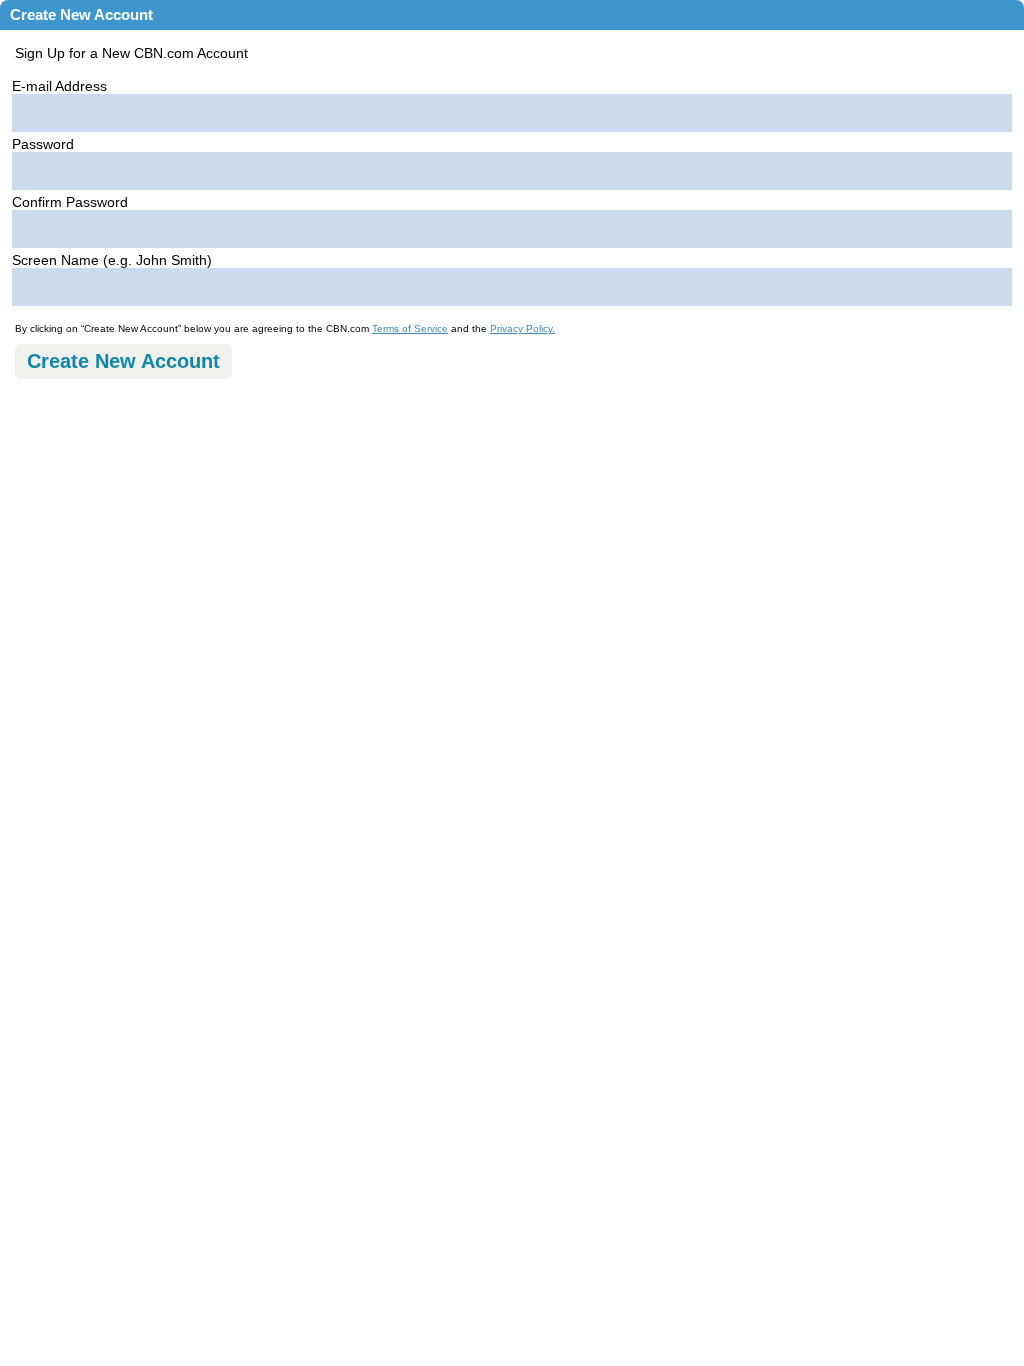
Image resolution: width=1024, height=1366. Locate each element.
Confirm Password (70, 202)
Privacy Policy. (522, 328)
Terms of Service (410, 328)
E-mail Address (59, 86)
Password (43, 144)
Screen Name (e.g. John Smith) (112, 260)
